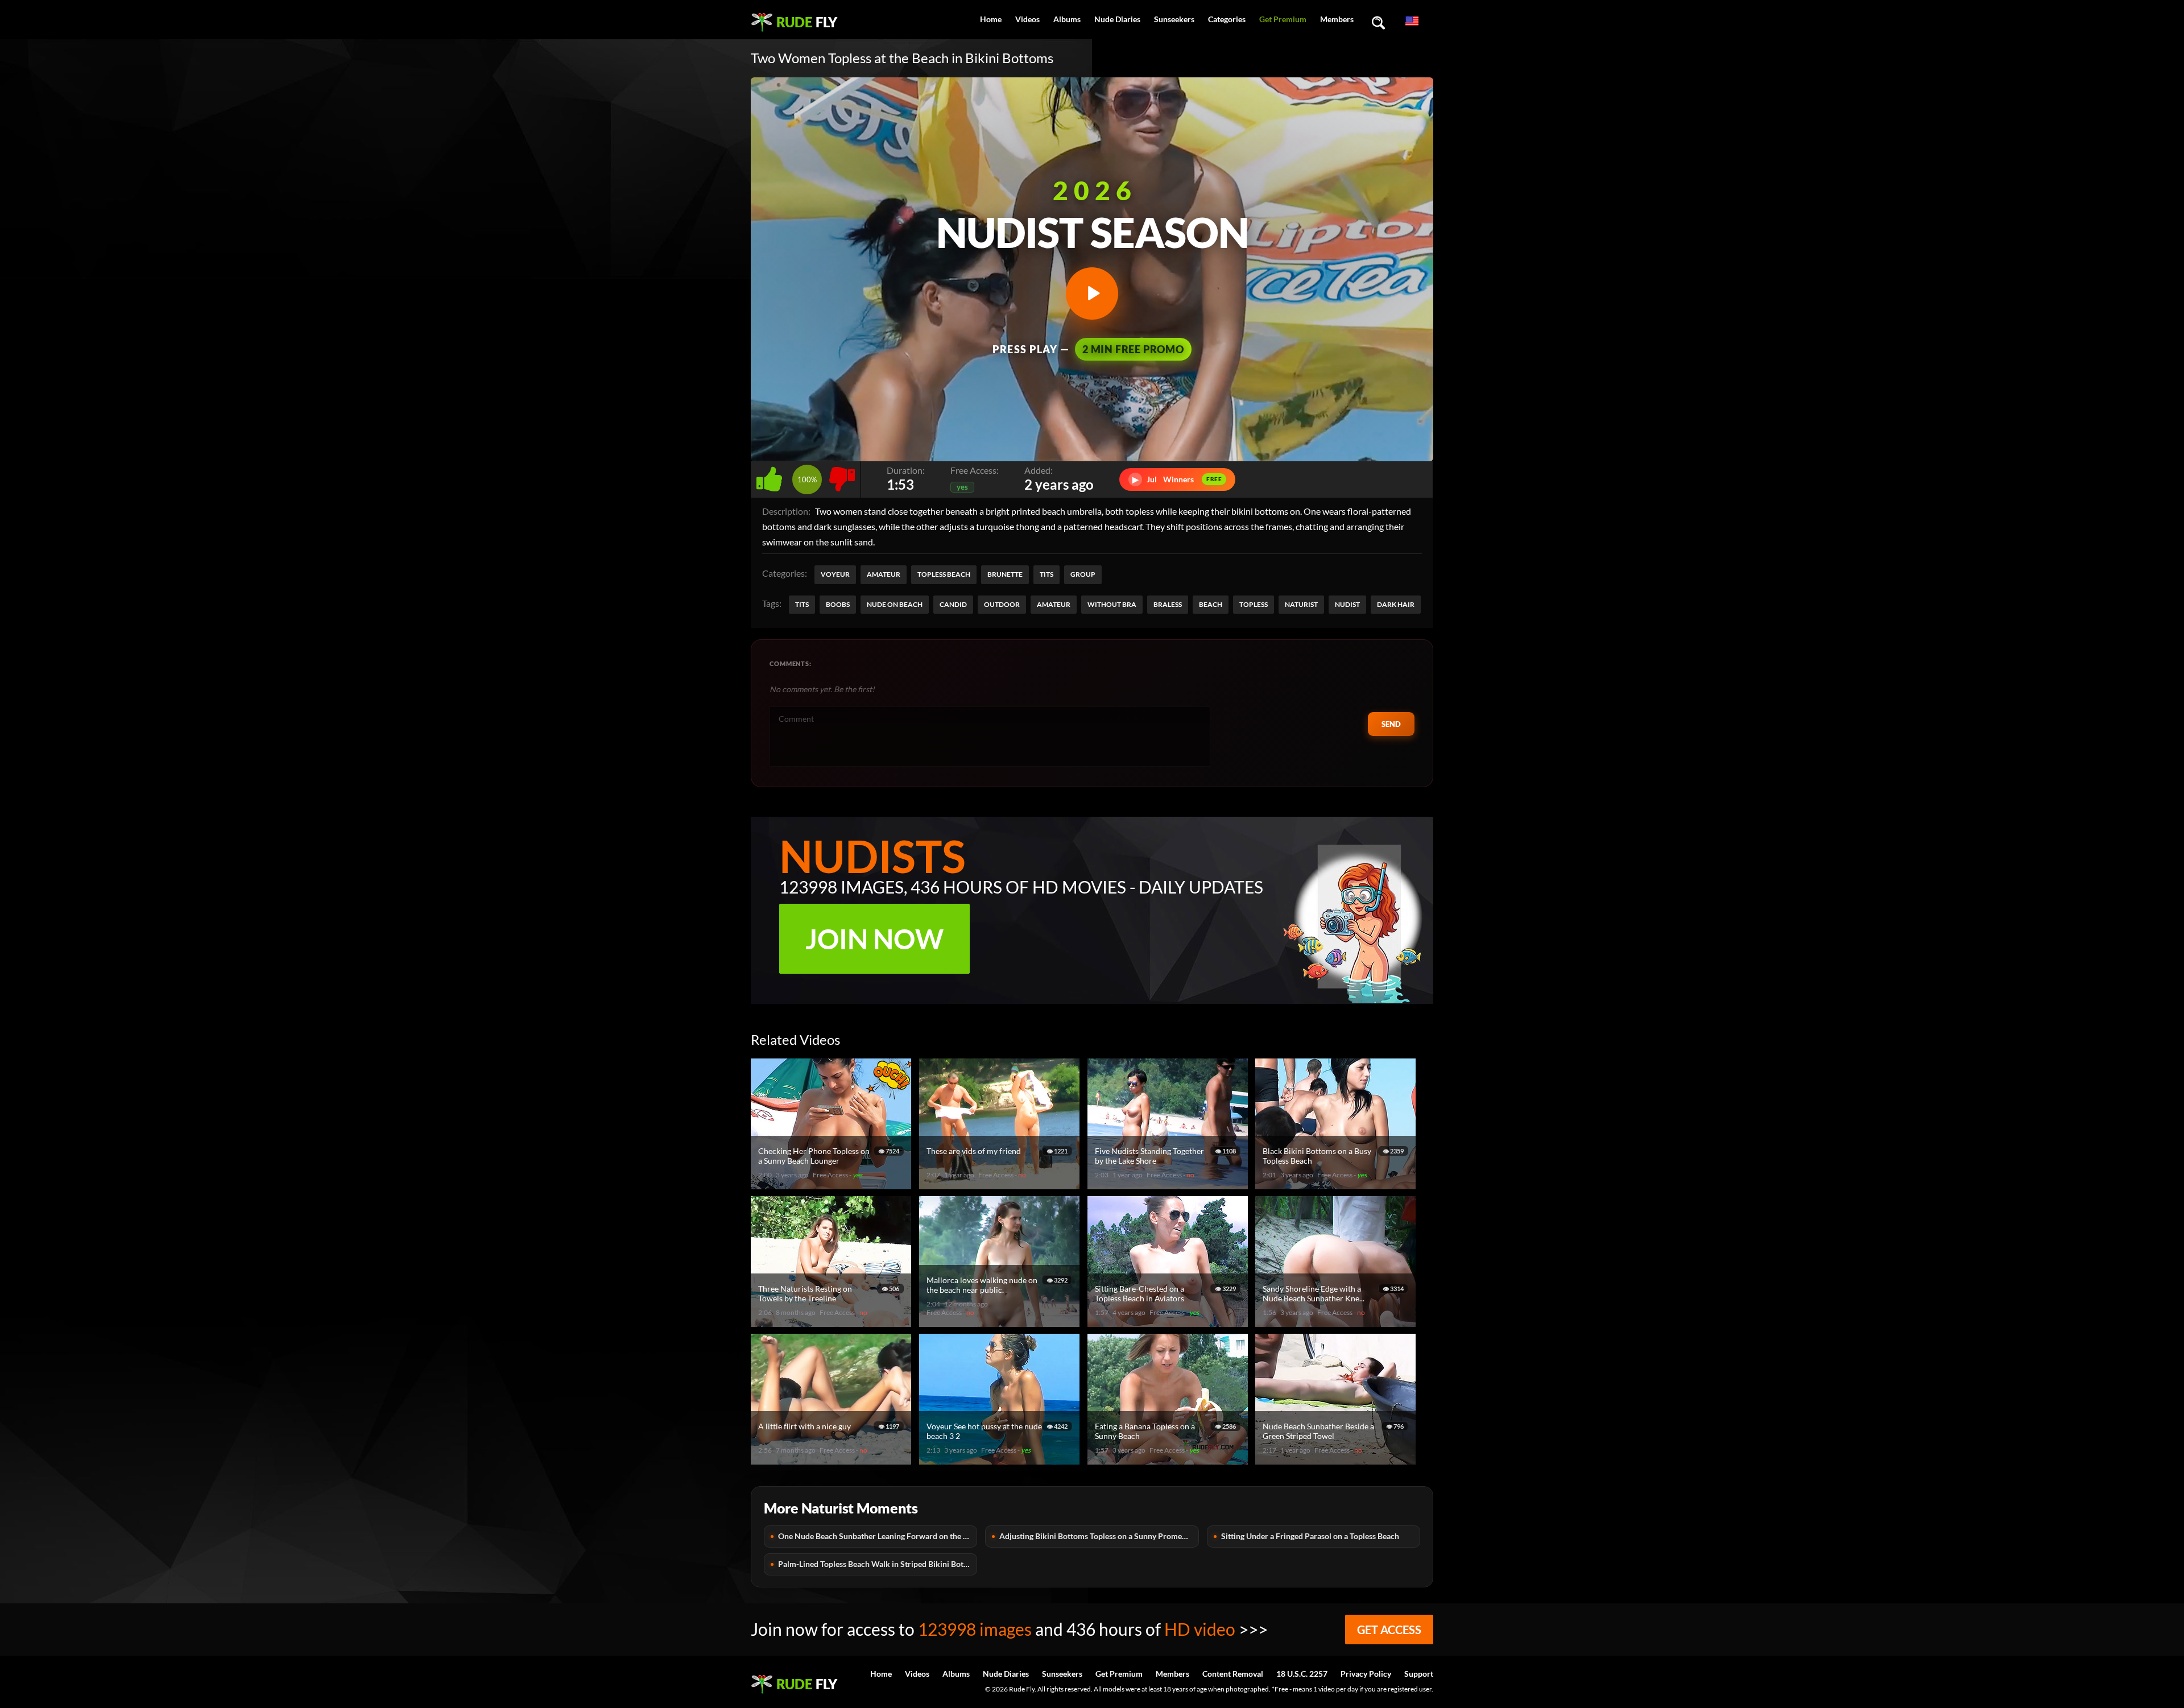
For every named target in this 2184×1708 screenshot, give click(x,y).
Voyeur (835, 574)
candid (953, 604)
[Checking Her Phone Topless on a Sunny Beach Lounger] (833, 1184)
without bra (1112, 604)
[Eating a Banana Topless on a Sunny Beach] (1169, 1460)
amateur (1054, 604)
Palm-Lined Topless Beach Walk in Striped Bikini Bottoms (878, 1564)
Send (1391, 724)
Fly (807, 22)
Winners (1177, 479)
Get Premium (1283, 19)
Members (1337, 19)
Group (1083, 574)
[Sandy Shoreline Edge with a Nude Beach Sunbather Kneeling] (1337, 1322)
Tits (1046, 574)
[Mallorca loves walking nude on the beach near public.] (1001, 1322)
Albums (1067, 19)
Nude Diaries (1117, 19)
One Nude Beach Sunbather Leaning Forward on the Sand (878, 1536)
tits (802, 604)
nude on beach (895, 604)
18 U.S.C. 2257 (1302, 1674)
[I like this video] (772, 476)
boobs (838, 604)
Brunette (1005, 574)
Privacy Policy (1366, 1674)
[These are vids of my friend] (1001, 1184)
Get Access (1389, 1630)
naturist (1301, 604)
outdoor (1002, 604)
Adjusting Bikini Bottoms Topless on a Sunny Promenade (1099, 1536)
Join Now (874, 939)
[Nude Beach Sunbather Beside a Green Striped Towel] (1337, 1460)
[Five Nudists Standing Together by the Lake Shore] (1169, 1184)
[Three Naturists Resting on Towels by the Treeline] (833, 1322)
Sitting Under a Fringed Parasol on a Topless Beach (1310, 1536)
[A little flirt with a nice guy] (833, 1460)
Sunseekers (1174, 19)
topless (1254, 604)
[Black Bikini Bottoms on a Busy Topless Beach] (1337, 1184)
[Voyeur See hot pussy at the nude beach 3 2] (1001, 1460)
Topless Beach (944, 574)
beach (1211, 604)
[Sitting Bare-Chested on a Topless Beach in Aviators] (1169, 1322)
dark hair (1396, 604)
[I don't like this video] (842, 476)
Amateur (884, 574)
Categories (1227, 19)
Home (991, 19)
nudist (1347, 604)
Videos (1027, 19)
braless (1168, 604)
